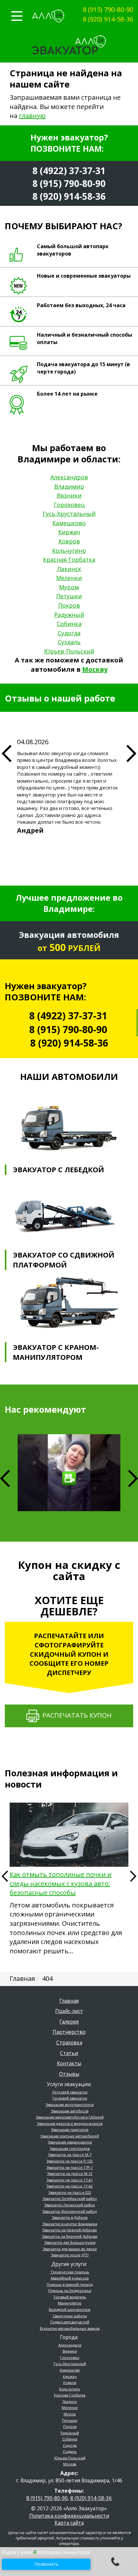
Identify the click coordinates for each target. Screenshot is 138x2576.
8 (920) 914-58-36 (108, 19)
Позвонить (46, 2564)
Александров (69, 477)
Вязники (69, 495)
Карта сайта (69, 2523)
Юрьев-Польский (69, 651)
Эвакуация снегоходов (70, 2148)
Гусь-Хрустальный (69, 514)
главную (32, 116)
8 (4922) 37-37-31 (69, 171)
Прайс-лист (69, 2011)
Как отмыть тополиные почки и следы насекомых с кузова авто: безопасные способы (60, 1883)
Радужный (69, 615)
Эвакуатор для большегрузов (70, 2242)
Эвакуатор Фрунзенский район (70, 2211)
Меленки (69, 578)
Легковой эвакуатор (70, 2092)
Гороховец (69, 505)
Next (133, 1478)
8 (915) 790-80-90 (108, 9)
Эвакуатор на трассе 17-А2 (70, 2186)
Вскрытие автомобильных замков (70, 2328)
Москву (95, 669)
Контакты (69, 2063)
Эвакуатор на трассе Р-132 (70, 2161)
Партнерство (69, 2032)
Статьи (69, 2053)
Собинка (69, 624)
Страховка (69, 2042)
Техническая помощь (70, 2272)
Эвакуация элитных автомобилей (70, 2136)
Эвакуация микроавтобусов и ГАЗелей (70, 2117)
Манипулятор (70, 2303)
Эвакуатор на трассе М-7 (70, 2155)
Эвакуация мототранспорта (70, 2105)
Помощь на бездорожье (70, 2290)
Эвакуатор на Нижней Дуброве (70, 2230)
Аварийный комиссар (70, 2278)
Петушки (69, 596)
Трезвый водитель (70, 2297)
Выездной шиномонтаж (70, 2309)
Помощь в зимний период (70, 2284)
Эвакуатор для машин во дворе (70, 2249)
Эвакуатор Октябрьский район (70, 2198)
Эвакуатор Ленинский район (70, 2205)
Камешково (69, 523)
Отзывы (69, 2074)
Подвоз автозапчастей (70, 2322)
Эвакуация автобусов (70, 2111)
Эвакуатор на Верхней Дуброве (70, 2236)
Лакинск (69, 569)
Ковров (69, 541)
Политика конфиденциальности (69, 2516)
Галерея (69, 2022)
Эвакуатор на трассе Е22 (70, 2192)
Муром (69, 587)
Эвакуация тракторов (70, 2130)
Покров (69, 605)
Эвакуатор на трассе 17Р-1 (70, 2167)
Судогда (69, 633)
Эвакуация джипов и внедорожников (70, 2123)
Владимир (69, 486)
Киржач (69, 532)
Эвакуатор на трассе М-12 (70, 2173)
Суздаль (69, 642)
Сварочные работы (70, 2316)
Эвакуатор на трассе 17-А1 (70, 2180)
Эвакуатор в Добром (70, 2217)
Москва (70, 2464)
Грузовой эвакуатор (70, 2098)
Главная (69, 2001)
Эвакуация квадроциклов (70, 2142)
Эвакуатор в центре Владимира (70, 2224)
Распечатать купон (75, 1715)
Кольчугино (69, 551)
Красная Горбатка (69, 560)
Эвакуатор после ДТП (70, 2255)
